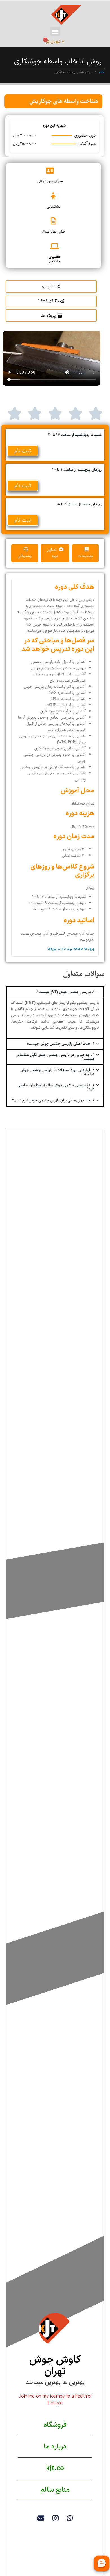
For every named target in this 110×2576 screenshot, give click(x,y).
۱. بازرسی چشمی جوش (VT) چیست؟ (66, 992)
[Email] (41, 2518)
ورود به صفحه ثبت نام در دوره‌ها (71, 949)
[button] (55, 31)
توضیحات (85, 556)
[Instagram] (56, 2518)
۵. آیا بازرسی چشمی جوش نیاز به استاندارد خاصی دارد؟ (56, 1087)
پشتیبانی (25, 556)
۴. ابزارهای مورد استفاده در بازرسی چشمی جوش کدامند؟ (57, 1072)
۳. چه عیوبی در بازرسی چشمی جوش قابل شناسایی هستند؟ (55, 1057)
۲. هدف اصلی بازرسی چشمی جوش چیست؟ (60, 1044)
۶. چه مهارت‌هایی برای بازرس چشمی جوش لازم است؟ (53, 1100)
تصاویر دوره (52, 553)
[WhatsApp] (70, 2518)
